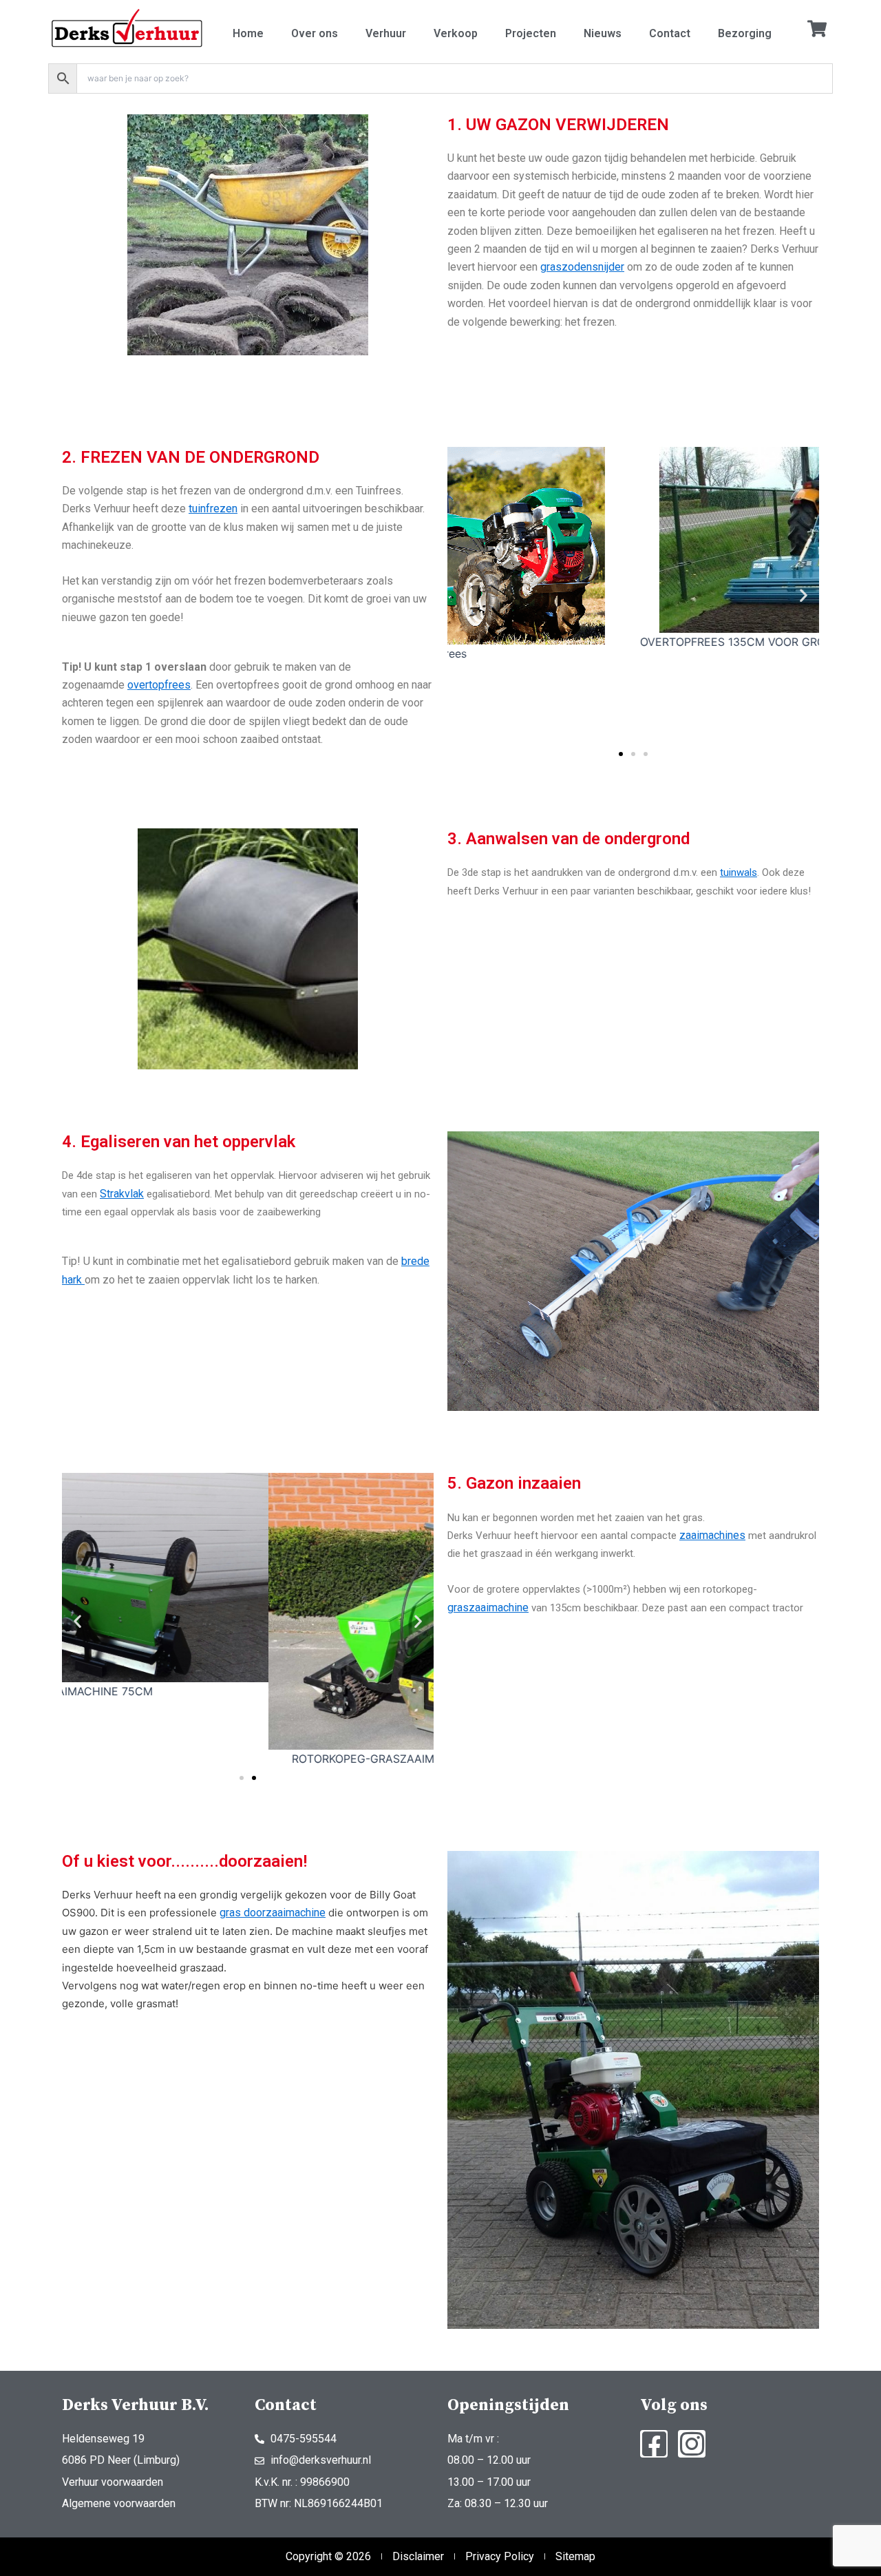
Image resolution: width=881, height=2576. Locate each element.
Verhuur (386, 33)
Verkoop (456, 33)
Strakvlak (122, 1194)
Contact (670, 33)
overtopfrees (159, 685)
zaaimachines (712, 1535)
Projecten (531, 33)
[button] (463, 595)
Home (248, 33)
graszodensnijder (582, 267)
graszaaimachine (488, 1608)
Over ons (315, 33)
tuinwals (739, 872)
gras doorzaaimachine (273, 1913)
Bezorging (745, 33)
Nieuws (603, 33)
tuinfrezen (213, 509)
